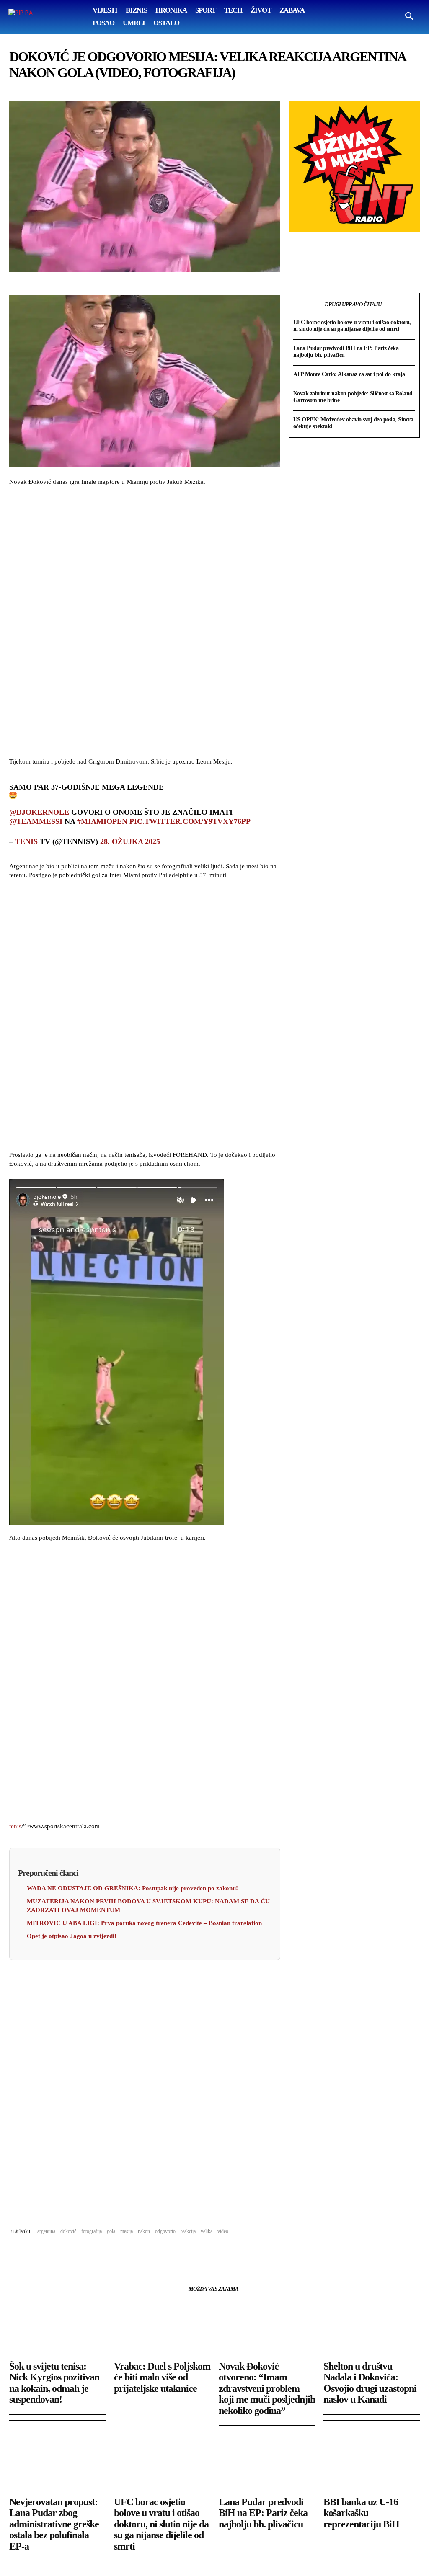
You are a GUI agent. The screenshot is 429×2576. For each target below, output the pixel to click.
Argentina (46, 2231)
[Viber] (114, 2253)
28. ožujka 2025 (130, 841)
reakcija (188, 2231)
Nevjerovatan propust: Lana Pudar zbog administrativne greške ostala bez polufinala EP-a (54, 2524)
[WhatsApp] (56, 2253)
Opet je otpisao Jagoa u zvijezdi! (72, 1936)
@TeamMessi (36, 821)
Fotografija (92, 2231)
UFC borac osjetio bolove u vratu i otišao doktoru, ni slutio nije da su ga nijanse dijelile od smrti (352, 326)
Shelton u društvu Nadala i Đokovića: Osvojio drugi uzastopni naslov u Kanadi (370, 2383)
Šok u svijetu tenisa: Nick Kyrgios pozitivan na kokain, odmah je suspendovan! (54, 2383)
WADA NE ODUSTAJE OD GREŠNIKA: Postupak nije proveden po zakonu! (132, 1888)
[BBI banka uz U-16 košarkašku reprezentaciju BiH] (372, 2467)
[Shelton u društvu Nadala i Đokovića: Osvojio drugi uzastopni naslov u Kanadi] (372, 2331)
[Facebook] (18, 2253)
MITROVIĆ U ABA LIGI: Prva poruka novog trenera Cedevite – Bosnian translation (144, 1923)
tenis (26, 841)
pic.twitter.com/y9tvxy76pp (190, 821)
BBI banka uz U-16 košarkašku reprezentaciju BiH (361, 2513)
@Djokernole (39, 812)
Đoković (68, 2231)
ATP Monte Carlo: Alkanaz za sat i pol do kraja (349, 374)
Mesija (127, 2231)
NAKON (144, 2231)
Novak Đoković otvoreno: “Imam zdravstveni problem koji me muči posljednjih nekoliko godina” (267, 2388)
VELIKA (207, 2231)
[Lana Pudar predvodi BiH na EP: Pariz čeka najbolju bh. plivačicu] (267, 2467)
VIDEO (223, 2231)
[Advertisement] (145, 623)
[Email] (75, 2253)
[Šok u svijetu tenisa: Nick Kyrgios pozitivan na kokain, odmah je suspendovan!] (57, 2331)
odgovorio (165, 2231)
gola (111, 2231)
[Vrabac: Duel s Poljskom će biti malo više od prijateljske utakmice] (162, 2331)
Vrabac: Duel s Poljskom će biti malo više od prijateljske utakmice (162, 2377)
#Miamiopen (102, 821)
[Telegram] (95, 2253)
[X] (37, 2253)
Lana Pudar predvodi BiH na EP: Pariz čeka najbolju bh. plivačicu (263, 2513)
